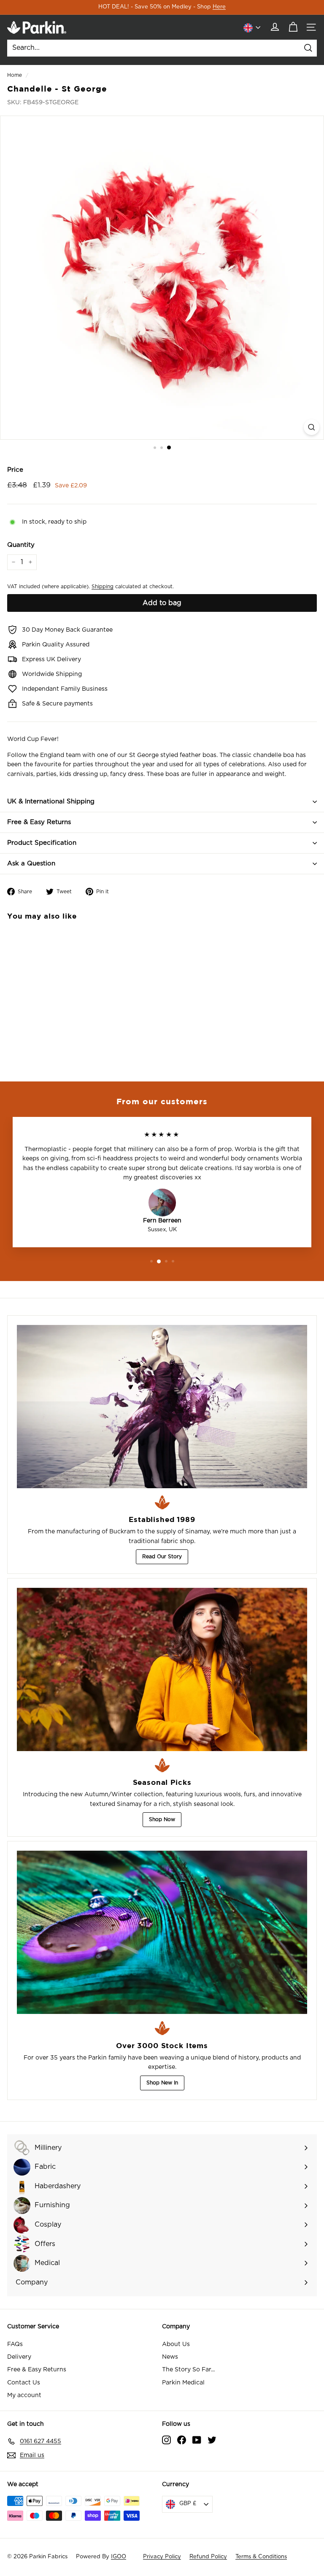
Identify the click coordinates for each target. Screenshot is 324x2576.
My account (24, 2395)
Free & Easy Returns (39, 822)
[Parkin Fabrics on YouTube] (197, 2440)
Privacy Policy (162, 2557)
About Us (176, 2344)
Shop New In (162, 2083)
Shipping (103, 587)
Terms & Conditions (261, 2557)
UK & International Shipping (51, 801)
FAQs (15, 2344)
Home (15, 75)
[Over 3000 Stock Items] (162, 1932)
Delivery (19, 2357)
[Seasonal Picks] (162, 1669)
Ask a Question (31, 864)
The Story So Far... (188, 2370)
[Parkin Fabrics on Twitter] (212, 2440)
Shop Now (162, 1819)
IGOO (119, 2557)
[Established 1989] (162, 1407)
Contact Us (24, 2383)
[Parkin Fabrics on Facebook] (182, 2440)
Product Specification (42, 843)
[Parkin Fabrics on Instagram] (166, 2440)
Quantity (21, 545)
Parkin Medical (183, 2383)
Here (219, 7)
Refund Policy (208, 2557)
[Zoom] (312, 427)
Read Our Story (162, 1557)
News (170, 2357)
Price (15, 470)
